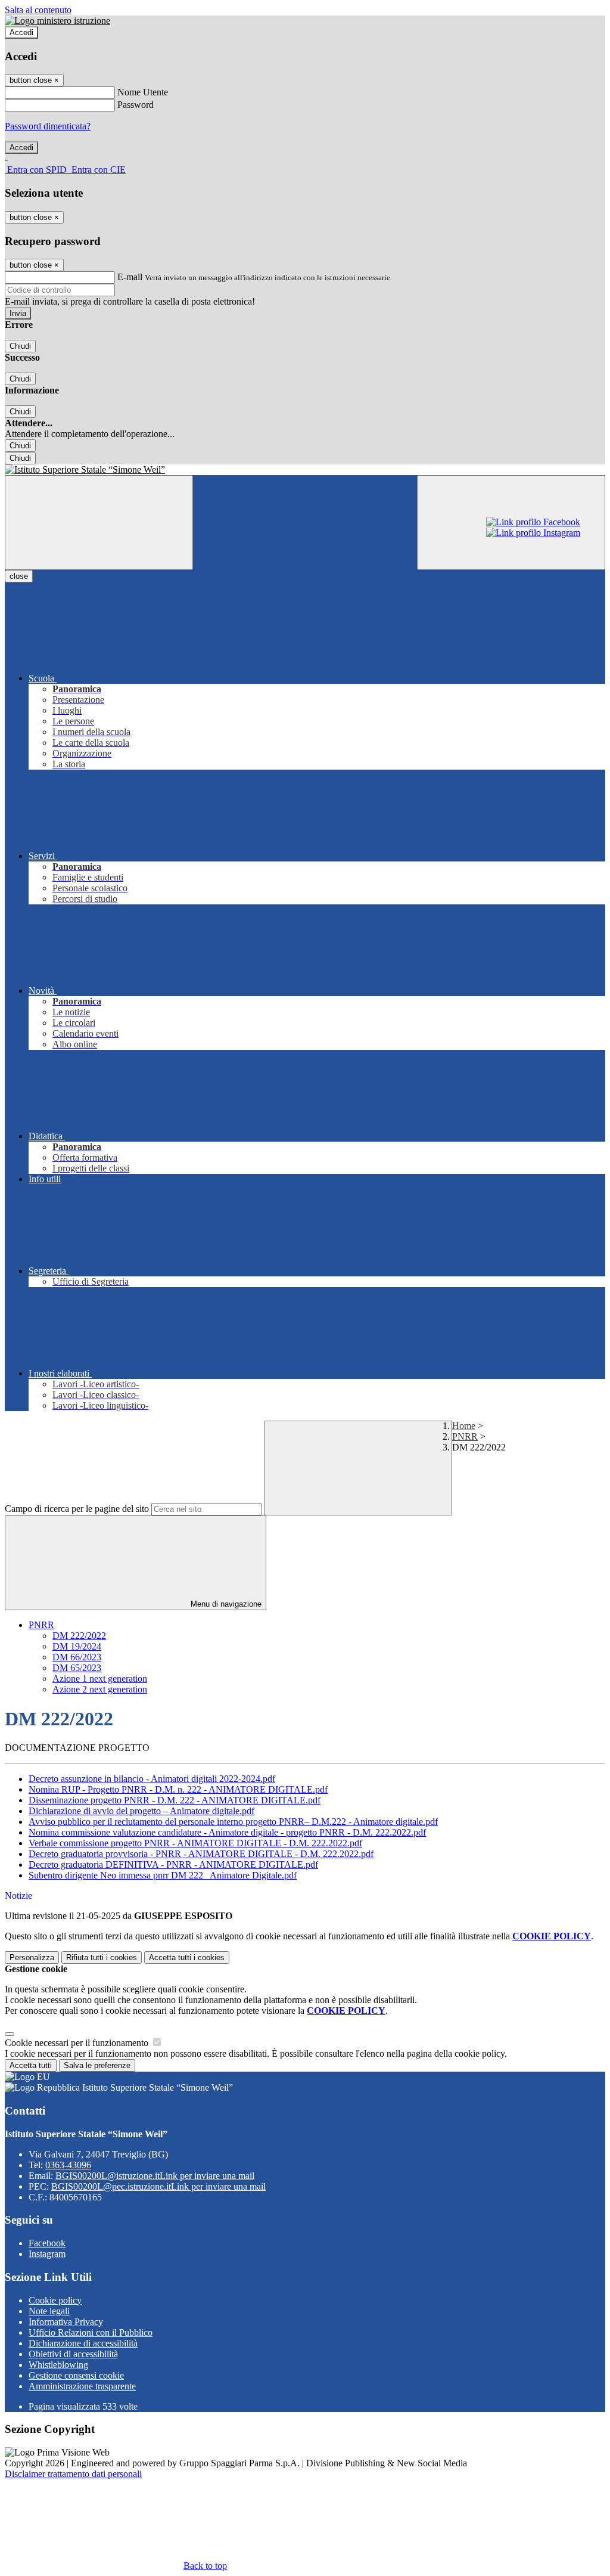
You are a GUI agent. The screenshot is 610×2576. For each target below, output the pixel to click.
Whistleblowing (58, 2365)
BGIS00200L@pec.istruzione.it (158, 2186)
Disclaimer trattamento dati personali (73, 2474)
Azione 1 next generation (100, 1678)
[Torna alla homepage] (305, 470)
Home (464, 1426)
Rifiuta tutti (102, 1957)
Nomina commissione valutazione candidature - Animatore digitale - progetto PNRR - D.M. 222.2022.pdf (227, 1832)
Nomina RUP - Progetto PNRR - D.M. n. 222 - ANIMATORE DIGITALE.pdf (178, 1789)
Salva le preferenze (97, 2065)
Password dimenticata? (48, 126)
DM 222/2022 (79, 1636)
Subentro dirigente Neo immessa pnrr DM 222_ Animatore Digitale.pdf (163, 1875)
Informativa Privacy (66, 2322)
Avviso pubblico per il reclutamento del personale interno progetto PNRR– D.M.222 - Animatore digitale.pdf (233, 1822)
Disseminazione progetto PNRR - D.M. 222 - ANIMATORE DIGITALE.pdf (175, 1800)
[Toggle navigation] (99, 523)
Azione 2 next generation (100, 1689)
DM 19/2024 (77, 1646)
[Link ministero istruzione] (57, 21)
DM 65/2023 (77, 1668)
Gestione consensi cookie (76, 2375)
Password (136, 105)
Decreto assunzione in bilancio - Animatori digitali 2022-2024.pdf (152, 1779)
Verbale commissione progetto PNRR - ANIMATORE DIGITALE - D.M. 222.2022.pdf (195, 1843)
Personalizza (32, 1957)
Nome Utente (143, 92)
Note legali (49, 2311)
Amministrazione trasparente (82, 2386)
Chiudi (20, 346)
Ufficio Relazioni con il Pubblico (91, 2332)
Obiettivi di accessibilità (73, 2354)
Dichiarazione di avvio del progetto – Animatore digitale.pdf (141, 1811)
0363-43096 (68, 2165)
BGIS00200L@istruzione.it (155, 2176)
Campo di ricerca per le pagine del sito (77, 1509)
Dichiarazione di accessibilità (83, 2343)
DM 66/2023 (77, 1657)
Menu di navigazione (225, 1604)
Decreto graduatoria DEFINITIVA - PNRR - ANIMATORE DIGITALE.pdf (173, 1864)
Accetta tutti (187, 1957)
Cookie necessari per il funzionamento (78, 2043)
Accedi (21, 32)
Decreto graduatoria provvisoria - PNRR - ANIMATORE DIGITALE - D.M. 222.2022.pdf (201, 1854)
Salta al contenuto (38, 10)
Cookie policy (55, 2300)
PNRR (465, 1436)
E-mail (130, 277)
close (19, 576)
